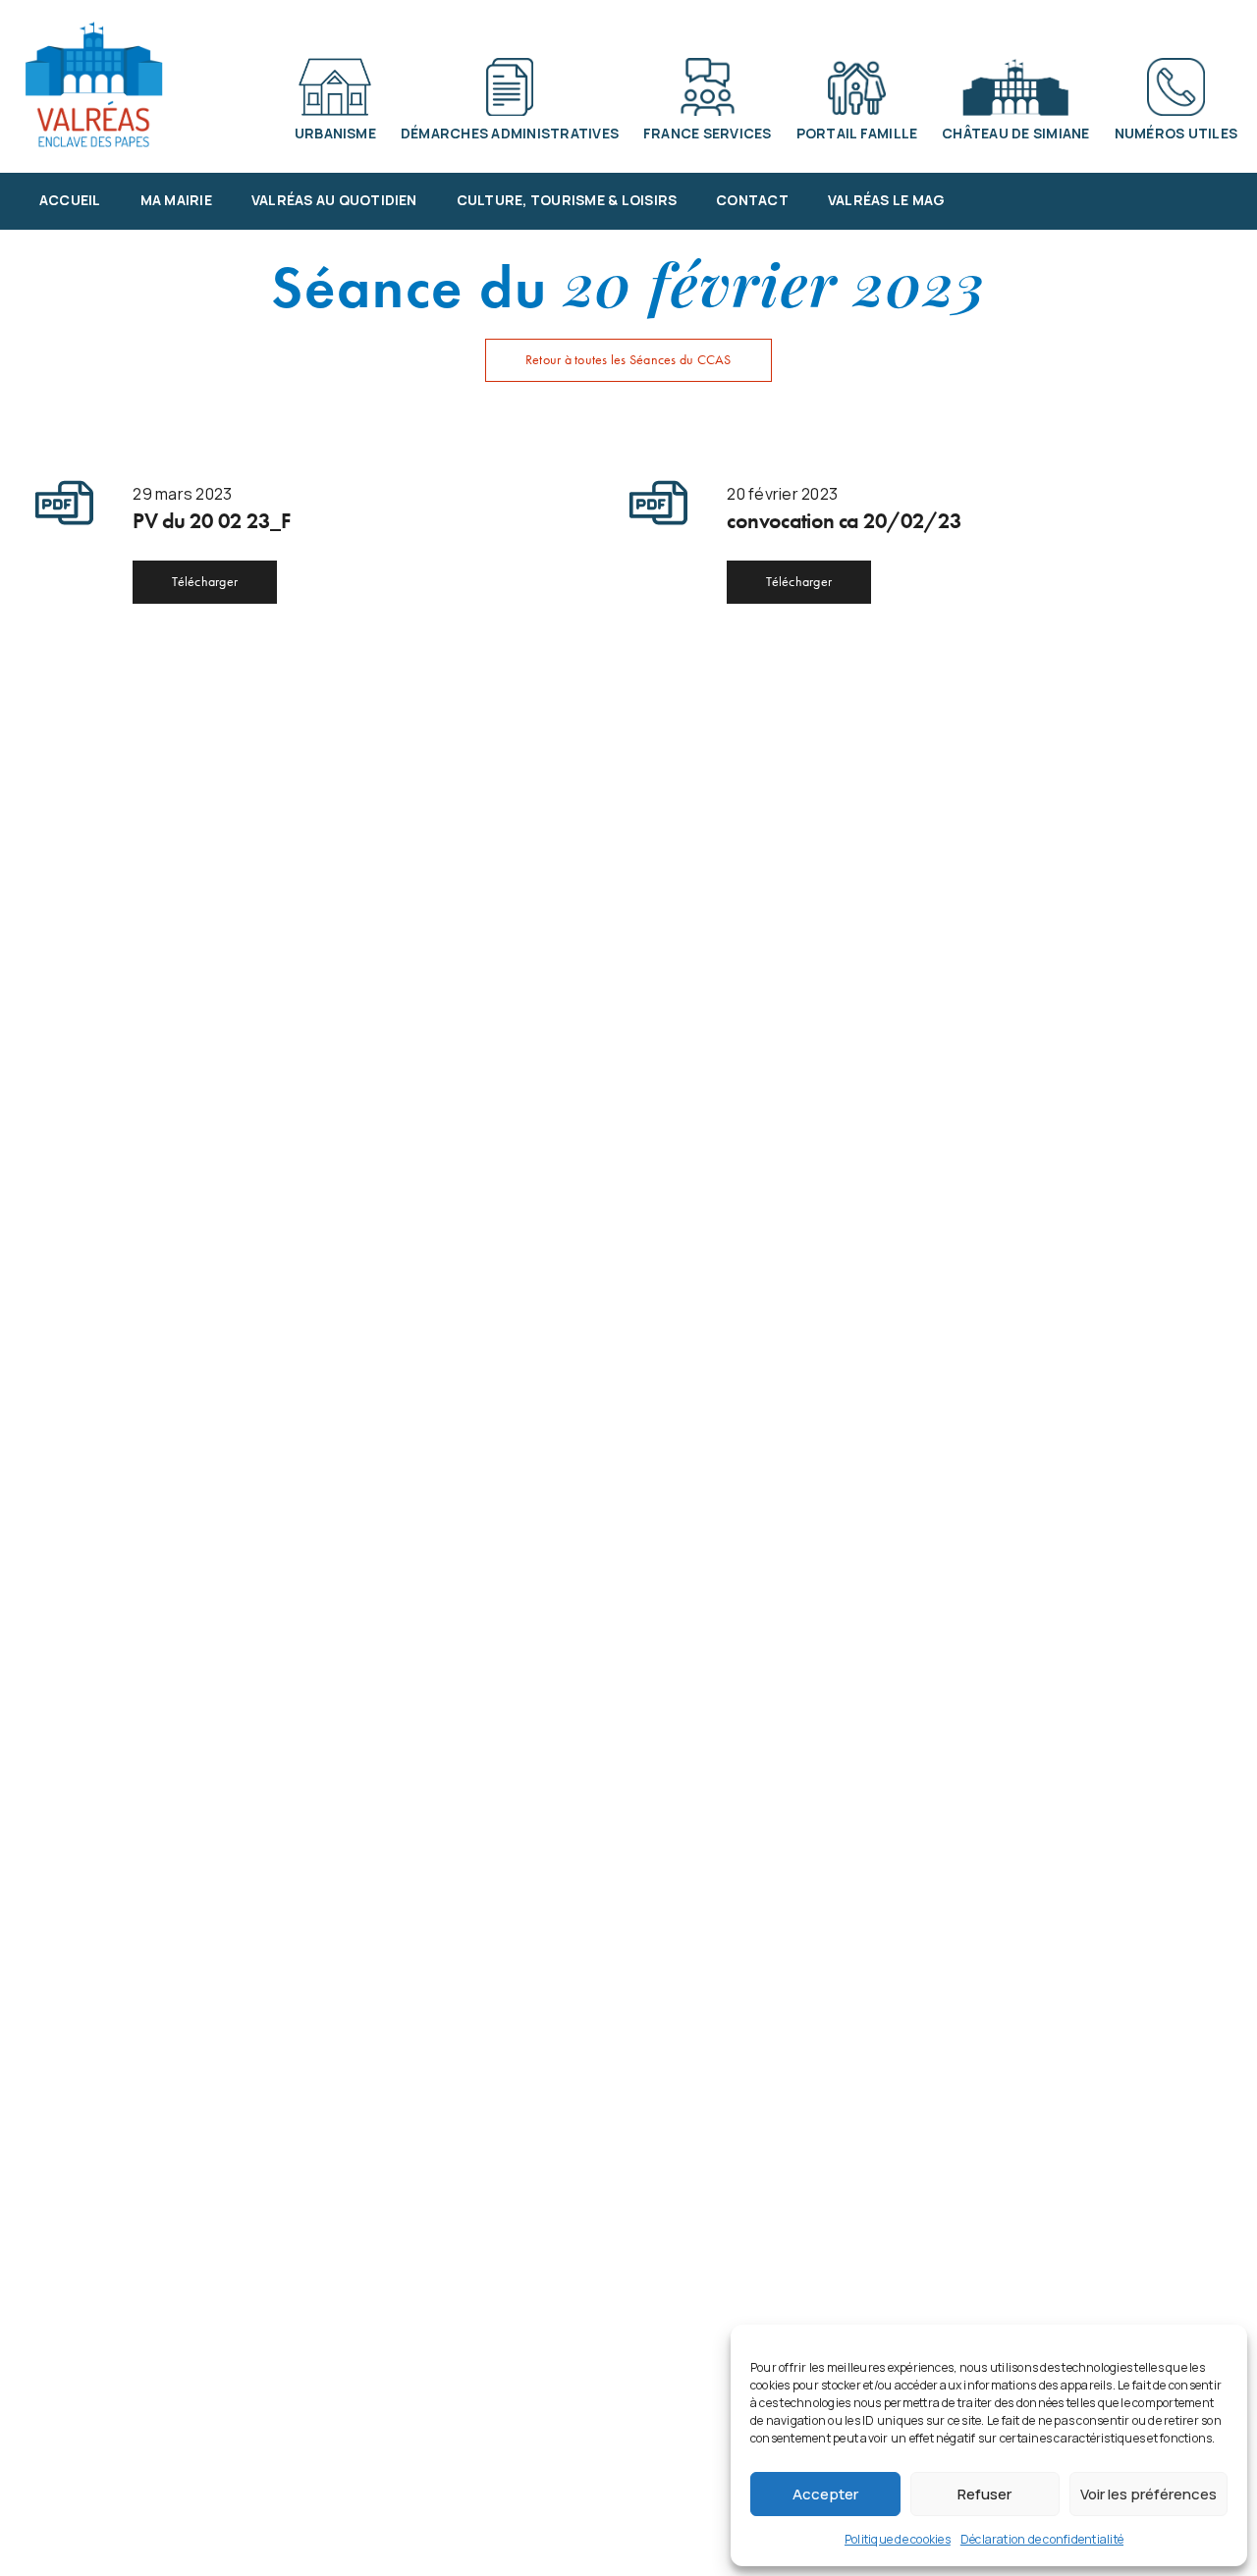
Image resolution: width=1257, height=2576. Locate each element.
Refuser (984, 2494)
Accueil (70, 200)
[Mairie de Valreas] (93, 84)
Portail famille (857, 133)
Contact (752, 200)
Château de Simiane (1015, 133)
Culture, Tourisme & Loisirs (567, 200)
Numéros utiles (1176, 133)
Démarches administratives (510, 133)
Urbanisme (335, 133)
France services (708, 133)
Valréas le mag (886, 200)
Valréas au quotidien (334, 200)
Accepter (825, 2494)
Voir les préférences (1148, 2494)
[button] (628, 360)
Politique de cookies (898, 2539)
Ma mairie (176, 200)
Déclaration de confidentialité (1042, 2539)
